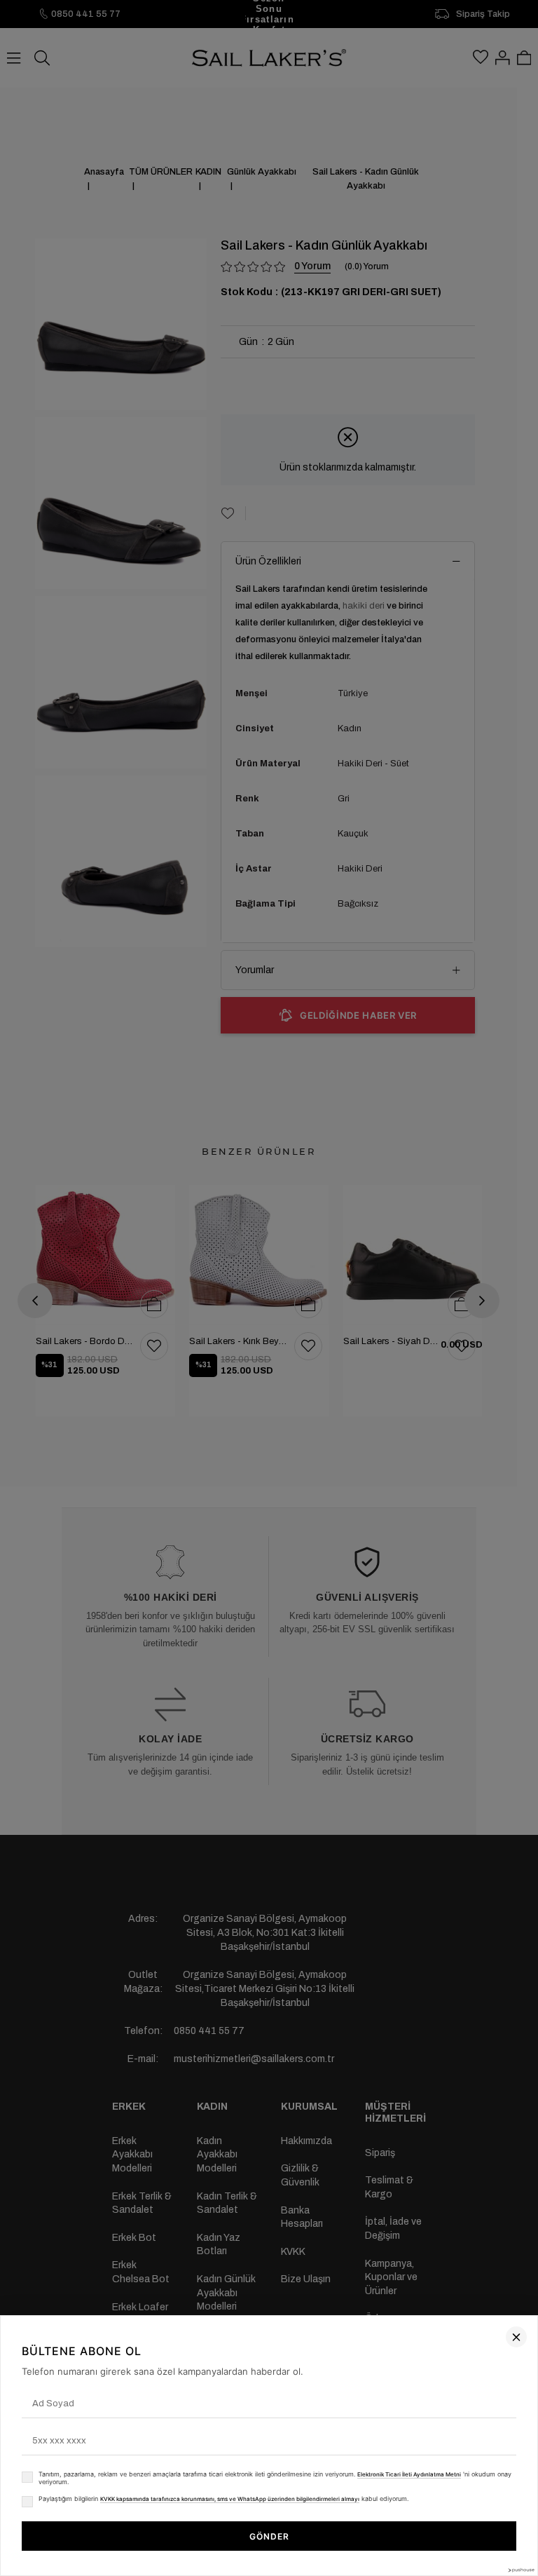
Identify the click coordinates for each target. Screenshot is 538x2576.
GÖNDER (269, 2536)
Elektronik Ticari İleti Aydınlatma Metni (409, 2474)
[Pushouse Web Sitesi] (520, 2570)
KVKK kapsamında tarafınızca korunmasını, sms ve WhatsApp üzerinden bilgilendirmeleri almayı (230, 2499)
